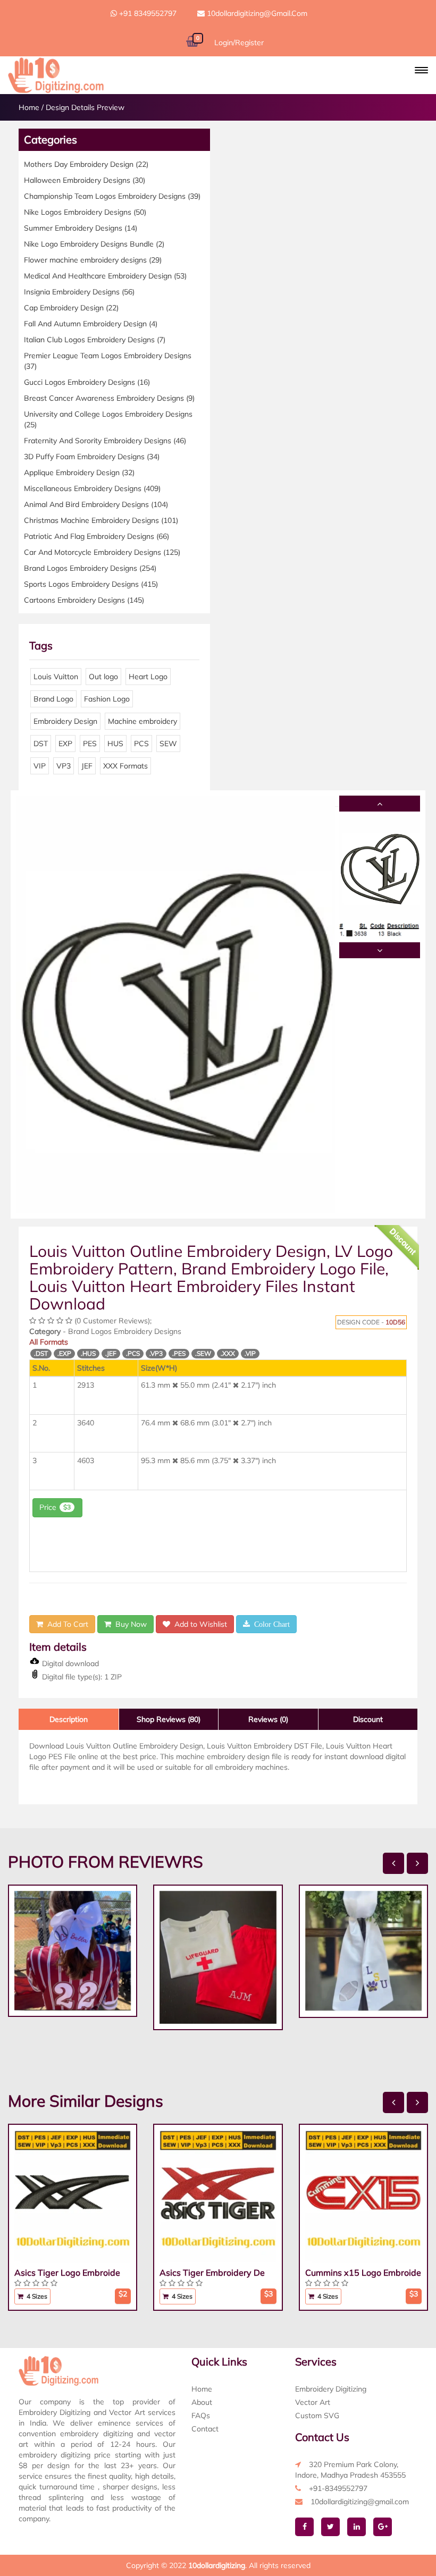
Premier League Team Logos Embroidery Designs (108, 361)
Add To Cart (66, 1624)
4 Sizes (36, 2296)
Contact (205, 2429)
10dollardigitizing (217, 2565)
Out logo (103, 677)
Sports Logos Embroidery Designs (91, 584)
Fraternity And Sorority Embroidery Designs (105, 441)
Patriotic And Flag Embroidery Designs (97, 536)
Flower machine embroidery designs (93, 260)
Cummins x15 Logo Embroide (363, 2273)
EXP (65, 744)
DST (41, 744)
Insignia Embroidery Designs (79, 292)
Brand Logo (53, 699)
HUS (115, 744)
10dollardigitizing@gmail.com (256, 13)
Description (69, 1719)
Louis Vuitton (56, 677)
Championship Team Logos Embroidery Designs (112, 196)
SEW (168, 744)
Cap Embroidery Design (71, 308)
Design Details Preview (85, 107)
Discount (368, 1719)
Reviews (268, 1719)
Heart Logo (148, 677)
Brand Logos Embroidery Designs (90, 568)
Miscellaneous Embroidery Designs (92, 488)
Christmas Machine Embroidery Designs (101, 520)
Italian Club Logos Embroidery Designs (95, 340)
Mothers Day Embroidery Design (86, 164)
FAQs (201, 2415)
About (202, 2402)
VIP (40, 766)
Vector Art (313, 2402)
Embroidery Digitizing (331, 2389)
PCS (141, 744)
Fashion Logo (107, 699)
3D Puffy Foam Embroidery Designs (92, 457)
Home (29, 107)
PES (90, 744)
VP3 (64, 766)
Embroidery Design (65, 721)
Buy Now (129, 1624)
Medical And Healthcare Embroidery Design (105, 276)
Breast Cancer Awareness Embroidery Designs (109, 398)
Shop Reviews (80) (169, 1719)
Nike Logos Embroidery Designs (85, 212)
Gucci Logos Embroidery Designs (87, 382)
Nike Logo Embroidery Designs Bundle (94, 244)
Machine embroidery (142, 721)
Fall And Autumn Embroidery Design (91, 324)
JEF (87, 766)
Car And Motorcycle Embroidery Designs (102, 552)
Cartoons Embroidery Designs (84, 600)
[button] (421, 70)
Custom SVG (317, 2415)
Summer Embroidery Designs (81, 228)
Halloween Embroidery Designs (85, 180)
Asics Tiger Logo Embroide (67, 2273)
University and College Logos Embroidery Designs (108, 419)
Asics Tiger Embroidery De (212, 2273)
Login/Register (239, 43)
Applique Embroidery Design (79, 472)
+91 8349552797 (147, 13)
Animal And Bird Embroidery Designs (96, 504)
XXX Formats (125, 766)
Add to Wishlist (199, 1624)
